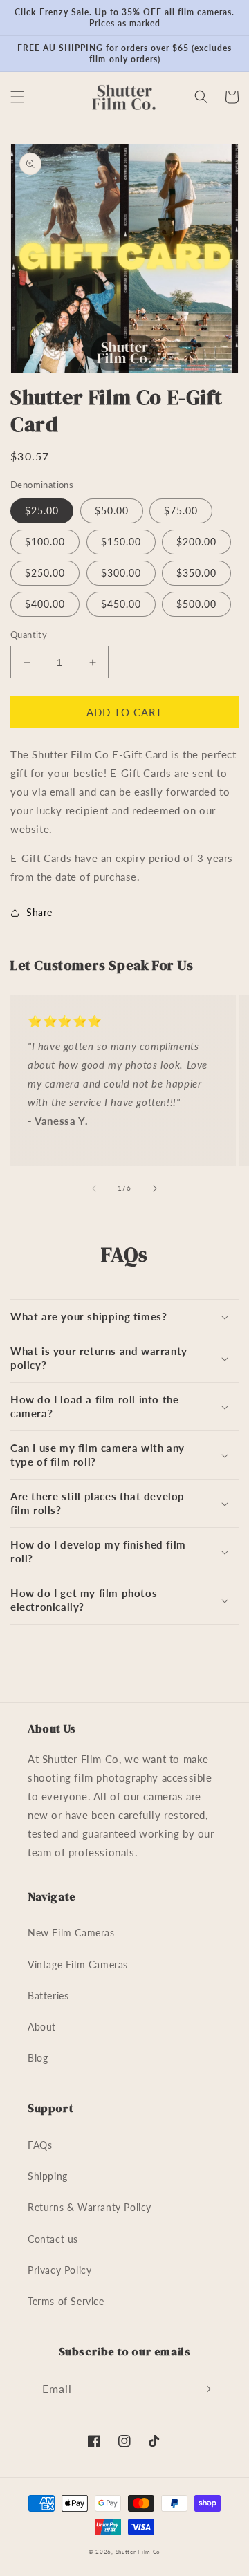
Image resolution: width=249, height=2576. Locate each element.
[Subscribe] (205, 2389)
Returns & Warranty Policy (90, 2207)
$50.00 (112, 511)
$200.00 (196, 542)
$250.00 (45, 573)
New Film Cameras (71, 1933)
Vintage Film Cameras (78, 1964)
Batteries (48, 1996)
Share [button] (39, 912)
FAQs (40, 2145)
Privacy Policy (59, 2270)
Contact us (53, 2239)
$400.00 (45, 604)
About (42, 2027)
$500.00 (196, 604)
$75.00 (181, 511)
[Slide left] (94, 1188)
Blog (38, 2058)
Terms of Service (66, 2301)
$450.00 (121, 604)
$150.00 (121, 542)
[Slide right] (155, 1188)
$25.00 (42, 511)
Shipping (48, 2176)
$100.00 (45, 542)
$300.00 (121, 573)
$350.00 (196, 573)
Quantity (29, 635)
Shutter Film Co (138, 2552)
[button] (17, 97)
